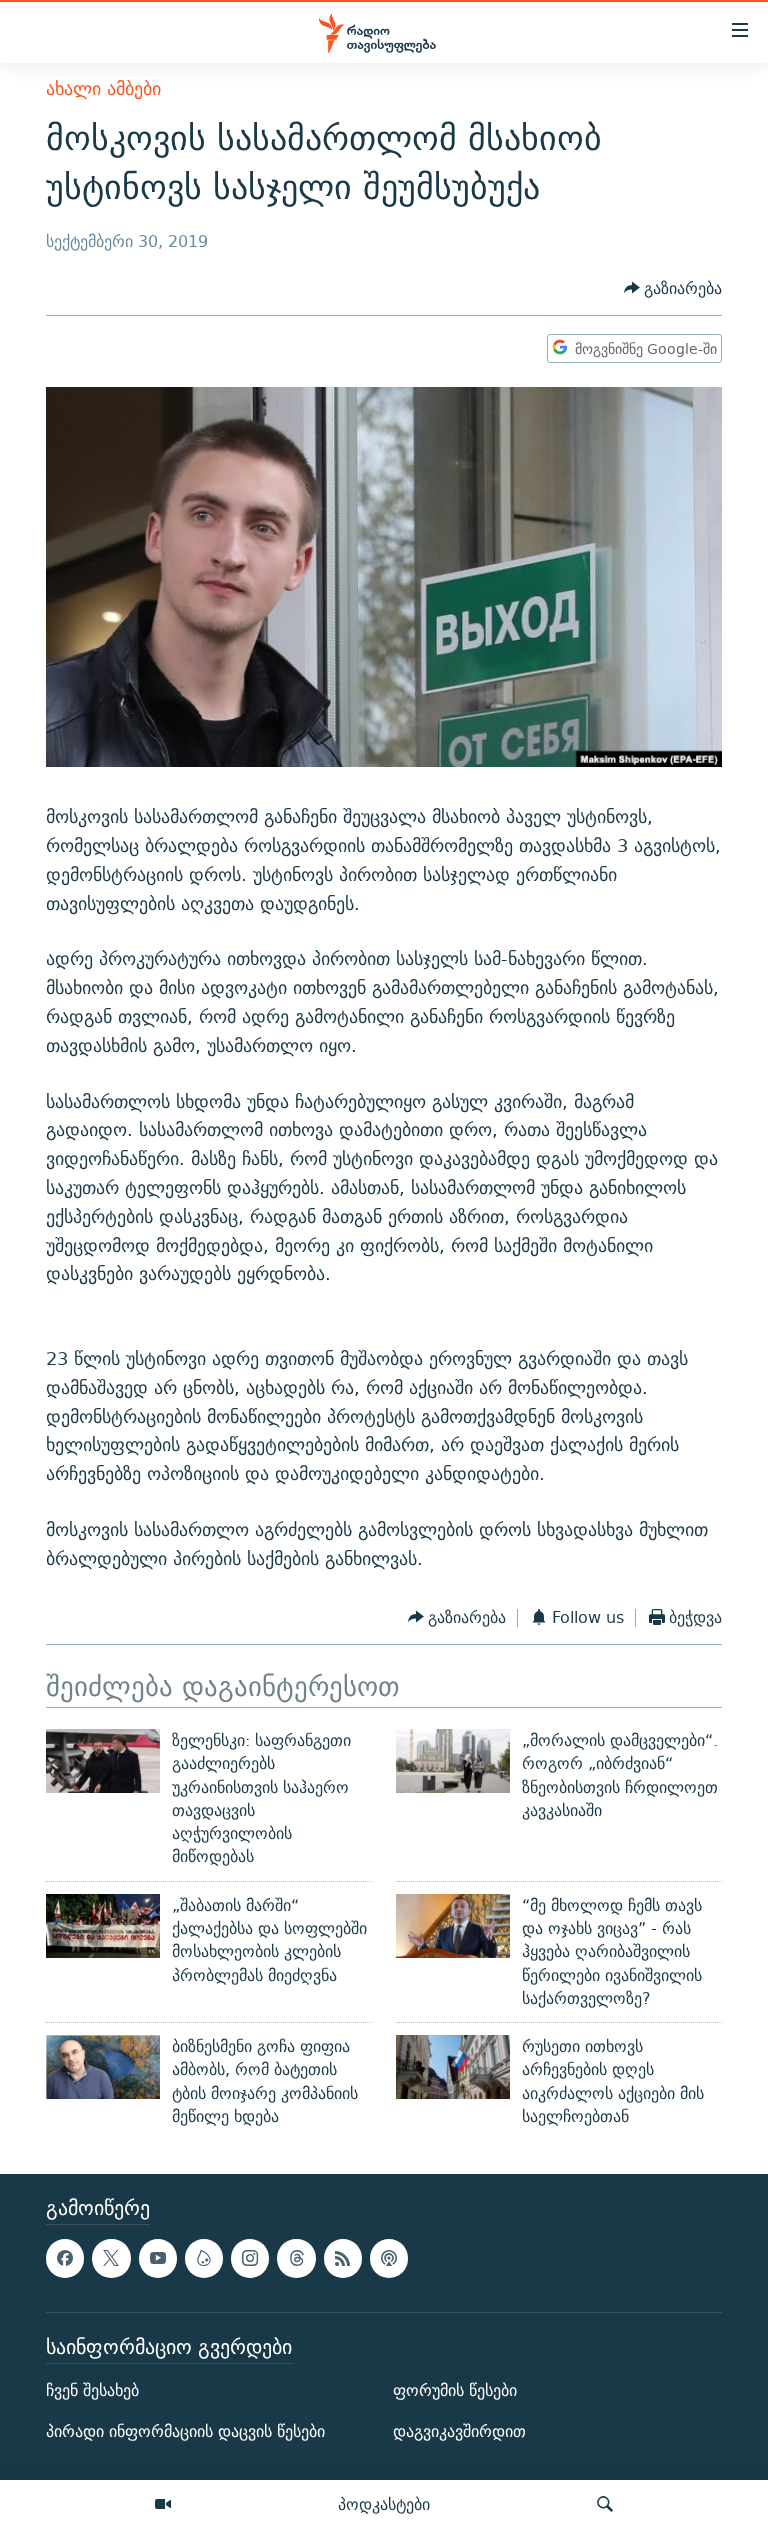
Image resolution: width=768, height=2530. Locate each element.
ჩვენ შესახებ (92, 2390)
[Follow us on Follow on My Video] (204, 2259)
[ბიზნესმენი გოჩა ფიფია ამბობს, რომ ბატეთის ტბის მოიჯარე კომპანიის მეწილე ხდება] (103, 2067)
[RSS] (343, 2259)
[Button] (673, 288)
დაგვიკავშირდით (459, 2432)
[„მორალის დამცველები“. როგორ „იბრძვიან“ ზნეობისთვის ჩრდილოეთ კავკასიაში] (453, 1761)
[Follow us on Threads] (296, 2259)
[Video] (163, 2505)
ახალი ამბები (103, 88)
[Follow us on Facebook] (65, 2259)
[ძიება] (605, 2505)
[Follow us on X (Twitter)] (111, 2259)
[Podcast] (389, 2259)
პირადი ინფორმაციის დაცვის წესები (185, 2432)
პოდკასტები (384, 2504)
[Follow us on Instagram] (250, 2259)
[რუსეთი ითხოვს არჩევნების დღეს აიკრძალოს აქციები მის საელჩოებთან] (453, 2067)
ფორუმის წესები (455, 2390)
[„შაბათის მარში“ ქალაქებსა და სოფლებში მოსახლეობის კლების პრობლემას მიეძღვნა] (103, 1926)
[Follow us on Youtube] (158, 2259)
